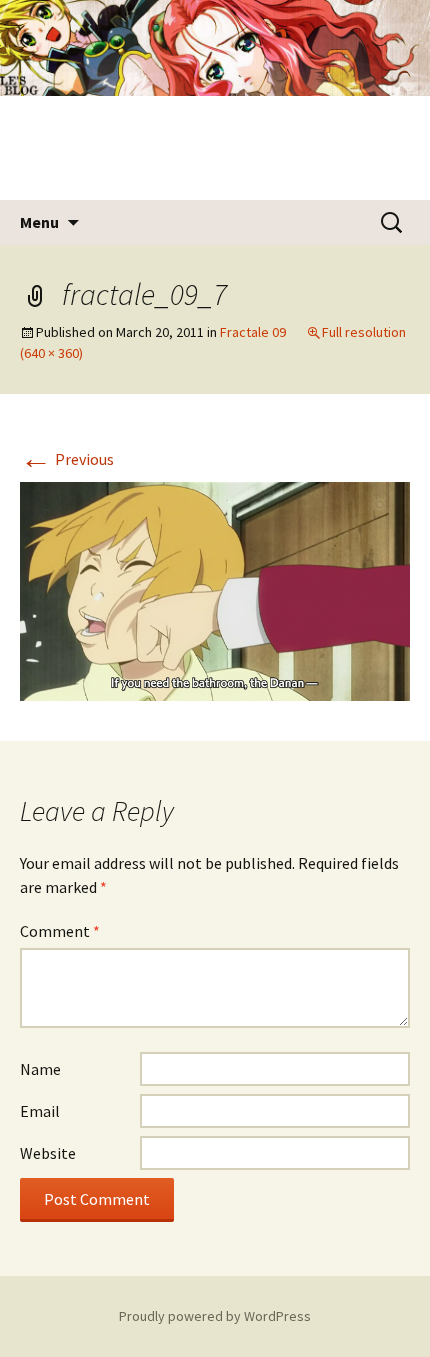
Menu (39, 222)
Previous (67, 459)
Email (40, 1111)
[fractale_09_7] (215, 590)
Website (48, 1153)
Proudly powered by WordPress (215, 1316)
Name (40, 1069)
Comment (60, 931)
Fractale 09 (253, 332)
